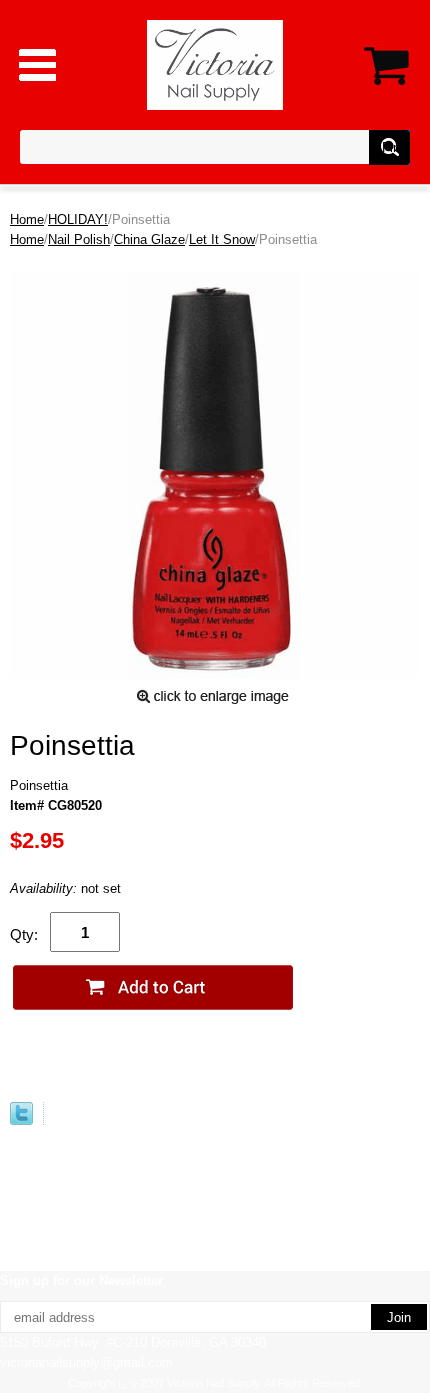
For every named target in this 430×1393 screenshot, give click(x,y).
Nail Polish (79, 239)
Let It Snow (222, 239)
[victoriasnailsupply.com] (215, 63)
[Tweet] (21, 1120)
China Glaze (149, 239)
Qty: (24, 934)
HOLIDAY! (78, 219)
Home (27, 219)
